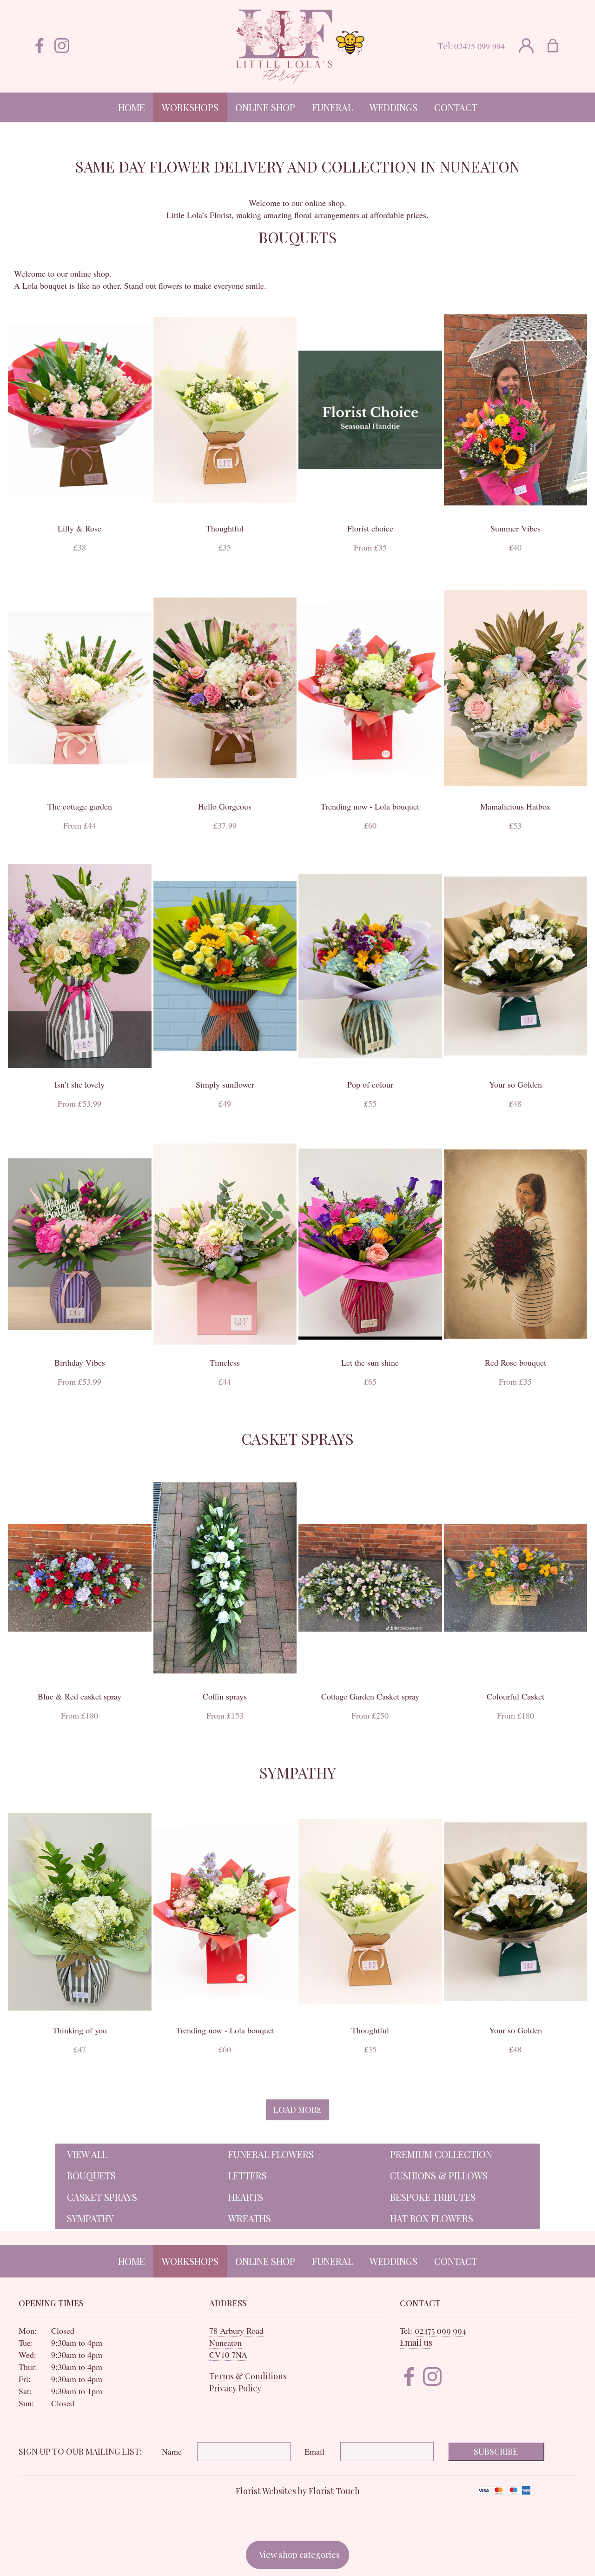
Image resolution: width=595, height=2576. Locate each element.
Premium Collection (441, 2154)
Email (314, 2451)
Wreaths (250, 2218)
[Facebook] (40, 46)
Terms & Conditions (248, 2376)
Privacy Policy (235, 2388)
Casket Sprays (102, 2197)
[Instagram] (62, 46)
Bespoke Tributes (433, 2197)
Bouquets (91, 2175)
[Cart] (559, 46)
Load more (297, 2110)
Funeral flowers (271, 2154)
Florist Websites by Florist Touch (298, 2491)
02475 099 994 (479, 46)
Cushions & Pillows (439, 2175)
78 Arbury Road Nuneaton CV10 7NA (236, 2343)
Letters (248, 2175)
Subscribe (496, 2451)
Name (172, 2451)
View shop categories (299, 2555)
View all (87, 2154)
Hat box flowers (432, 2218)
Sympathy (90, 2218)
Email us (416, 2343)
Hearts (246, 2197)
